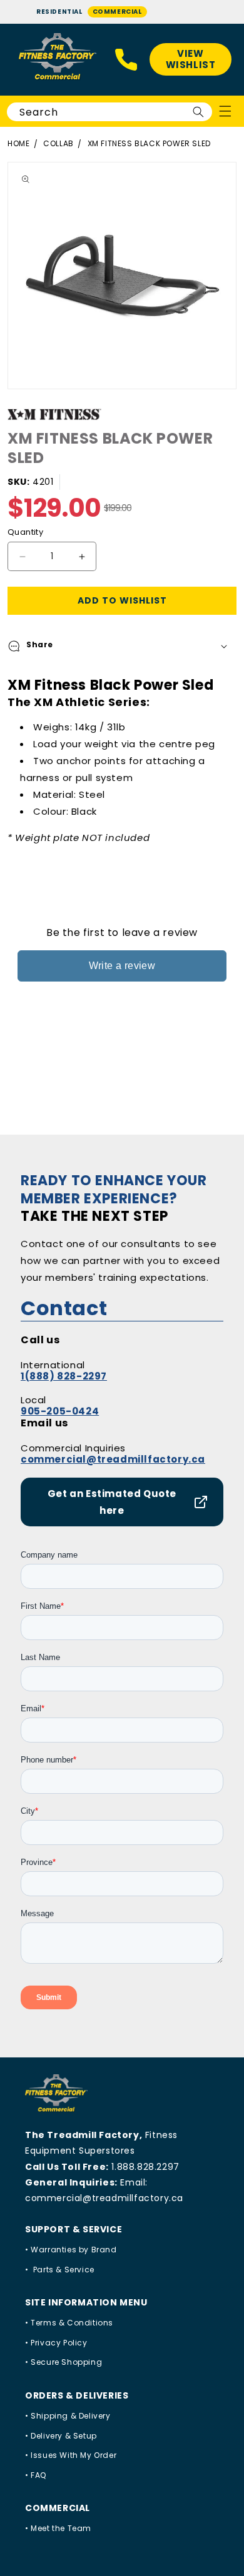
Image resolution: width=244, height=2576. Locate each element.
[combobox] (109, 112)
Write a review (122, 966)
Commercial (117, 12)
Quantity (25, 532)
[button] (122, 646)
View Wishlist (191, 59)
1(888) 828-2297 (64, 1376)
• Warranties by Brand (71, 2250)
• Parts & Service (60, 2270)
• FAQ (36, 2475)
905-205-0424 (60, 1411)
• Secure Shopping (64, 2362)
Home (18, 143)
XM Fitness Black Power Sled (149, 143)
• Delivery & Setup (61, 2436)
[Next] (231, 276)
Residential (59, 12)
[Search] (198, 112)
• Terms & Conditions (69, 2323)
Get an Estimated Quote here (112, 1502)
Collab (58, 143)
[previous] (13, 276)
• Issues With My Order (71, 2455)
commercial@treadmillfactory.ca (113, 1459)
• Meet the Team (58, 2528)
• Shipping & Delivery (68, 2416)
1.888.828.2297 (145, 2167)
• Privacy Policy (56, 2343)
